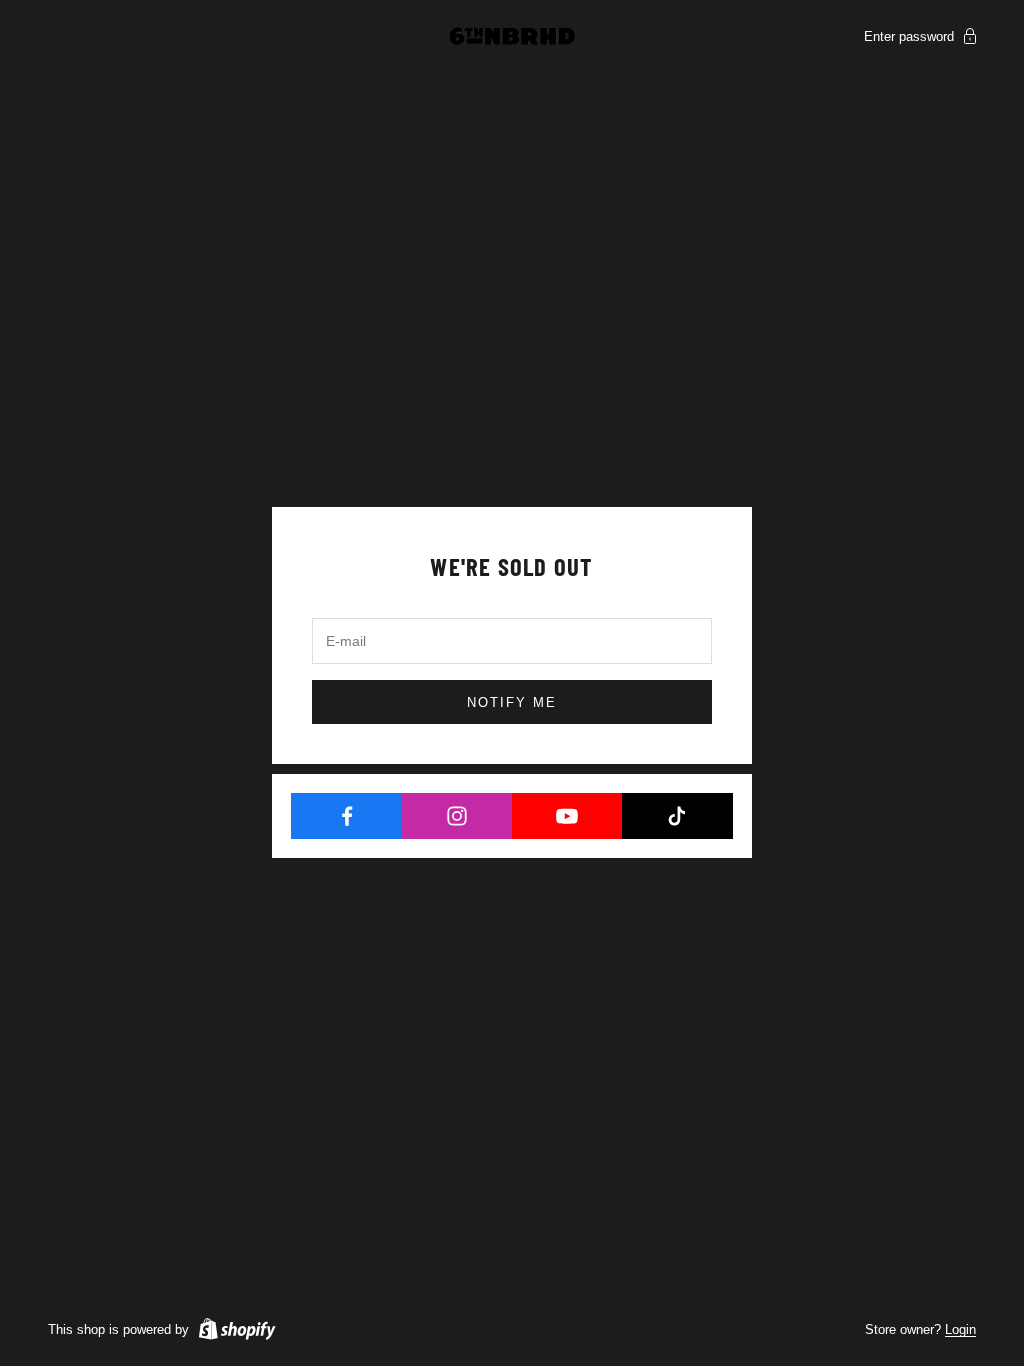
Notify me (512, 702)
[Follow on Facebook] (346, 816)
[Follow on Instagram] (456, 816)
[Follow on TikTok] (677, 816)
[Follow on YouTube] (567, 816)
